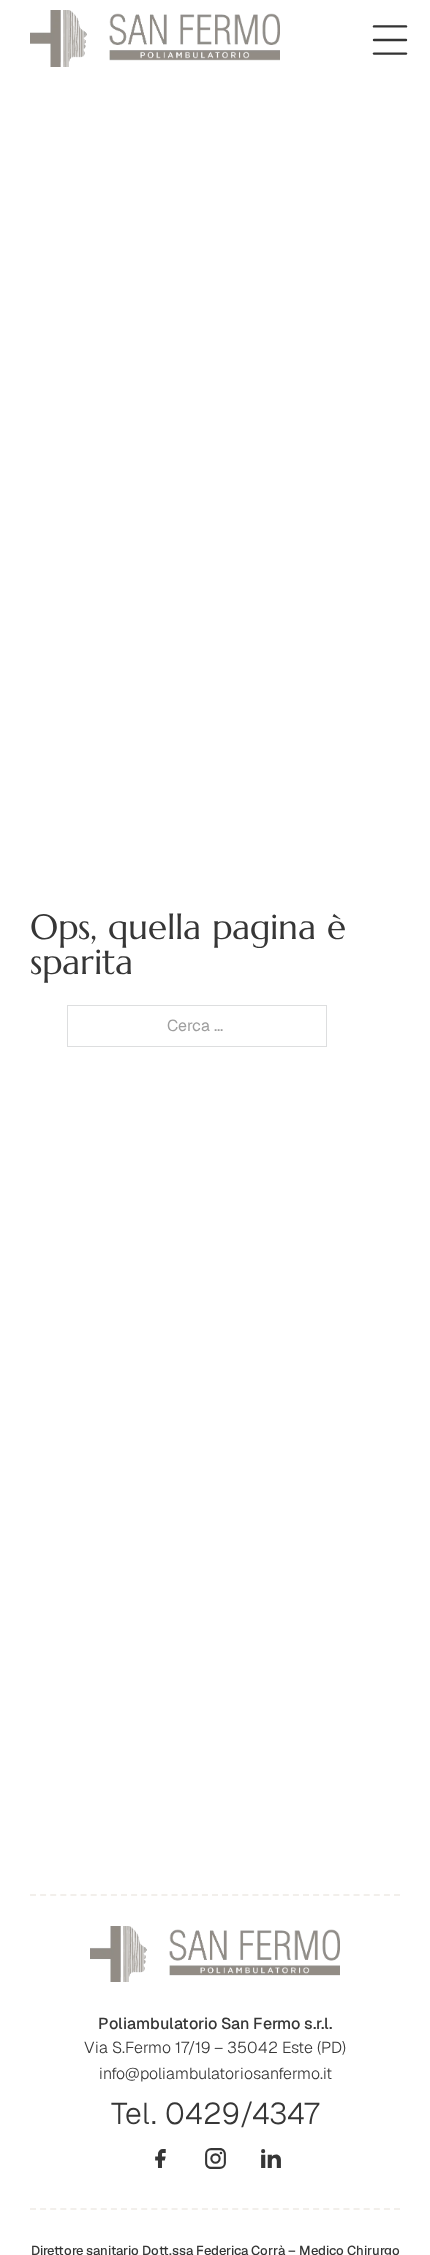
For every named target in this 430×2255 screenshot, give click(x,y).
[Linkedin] (270, 2158)
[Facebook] (160, 2158)
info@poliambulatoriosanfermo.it (215, 2073)
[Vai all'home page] (155, 38)
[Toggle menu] (390, 40)
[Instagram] (215, 2158)
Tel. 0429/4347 (215, 2113)
